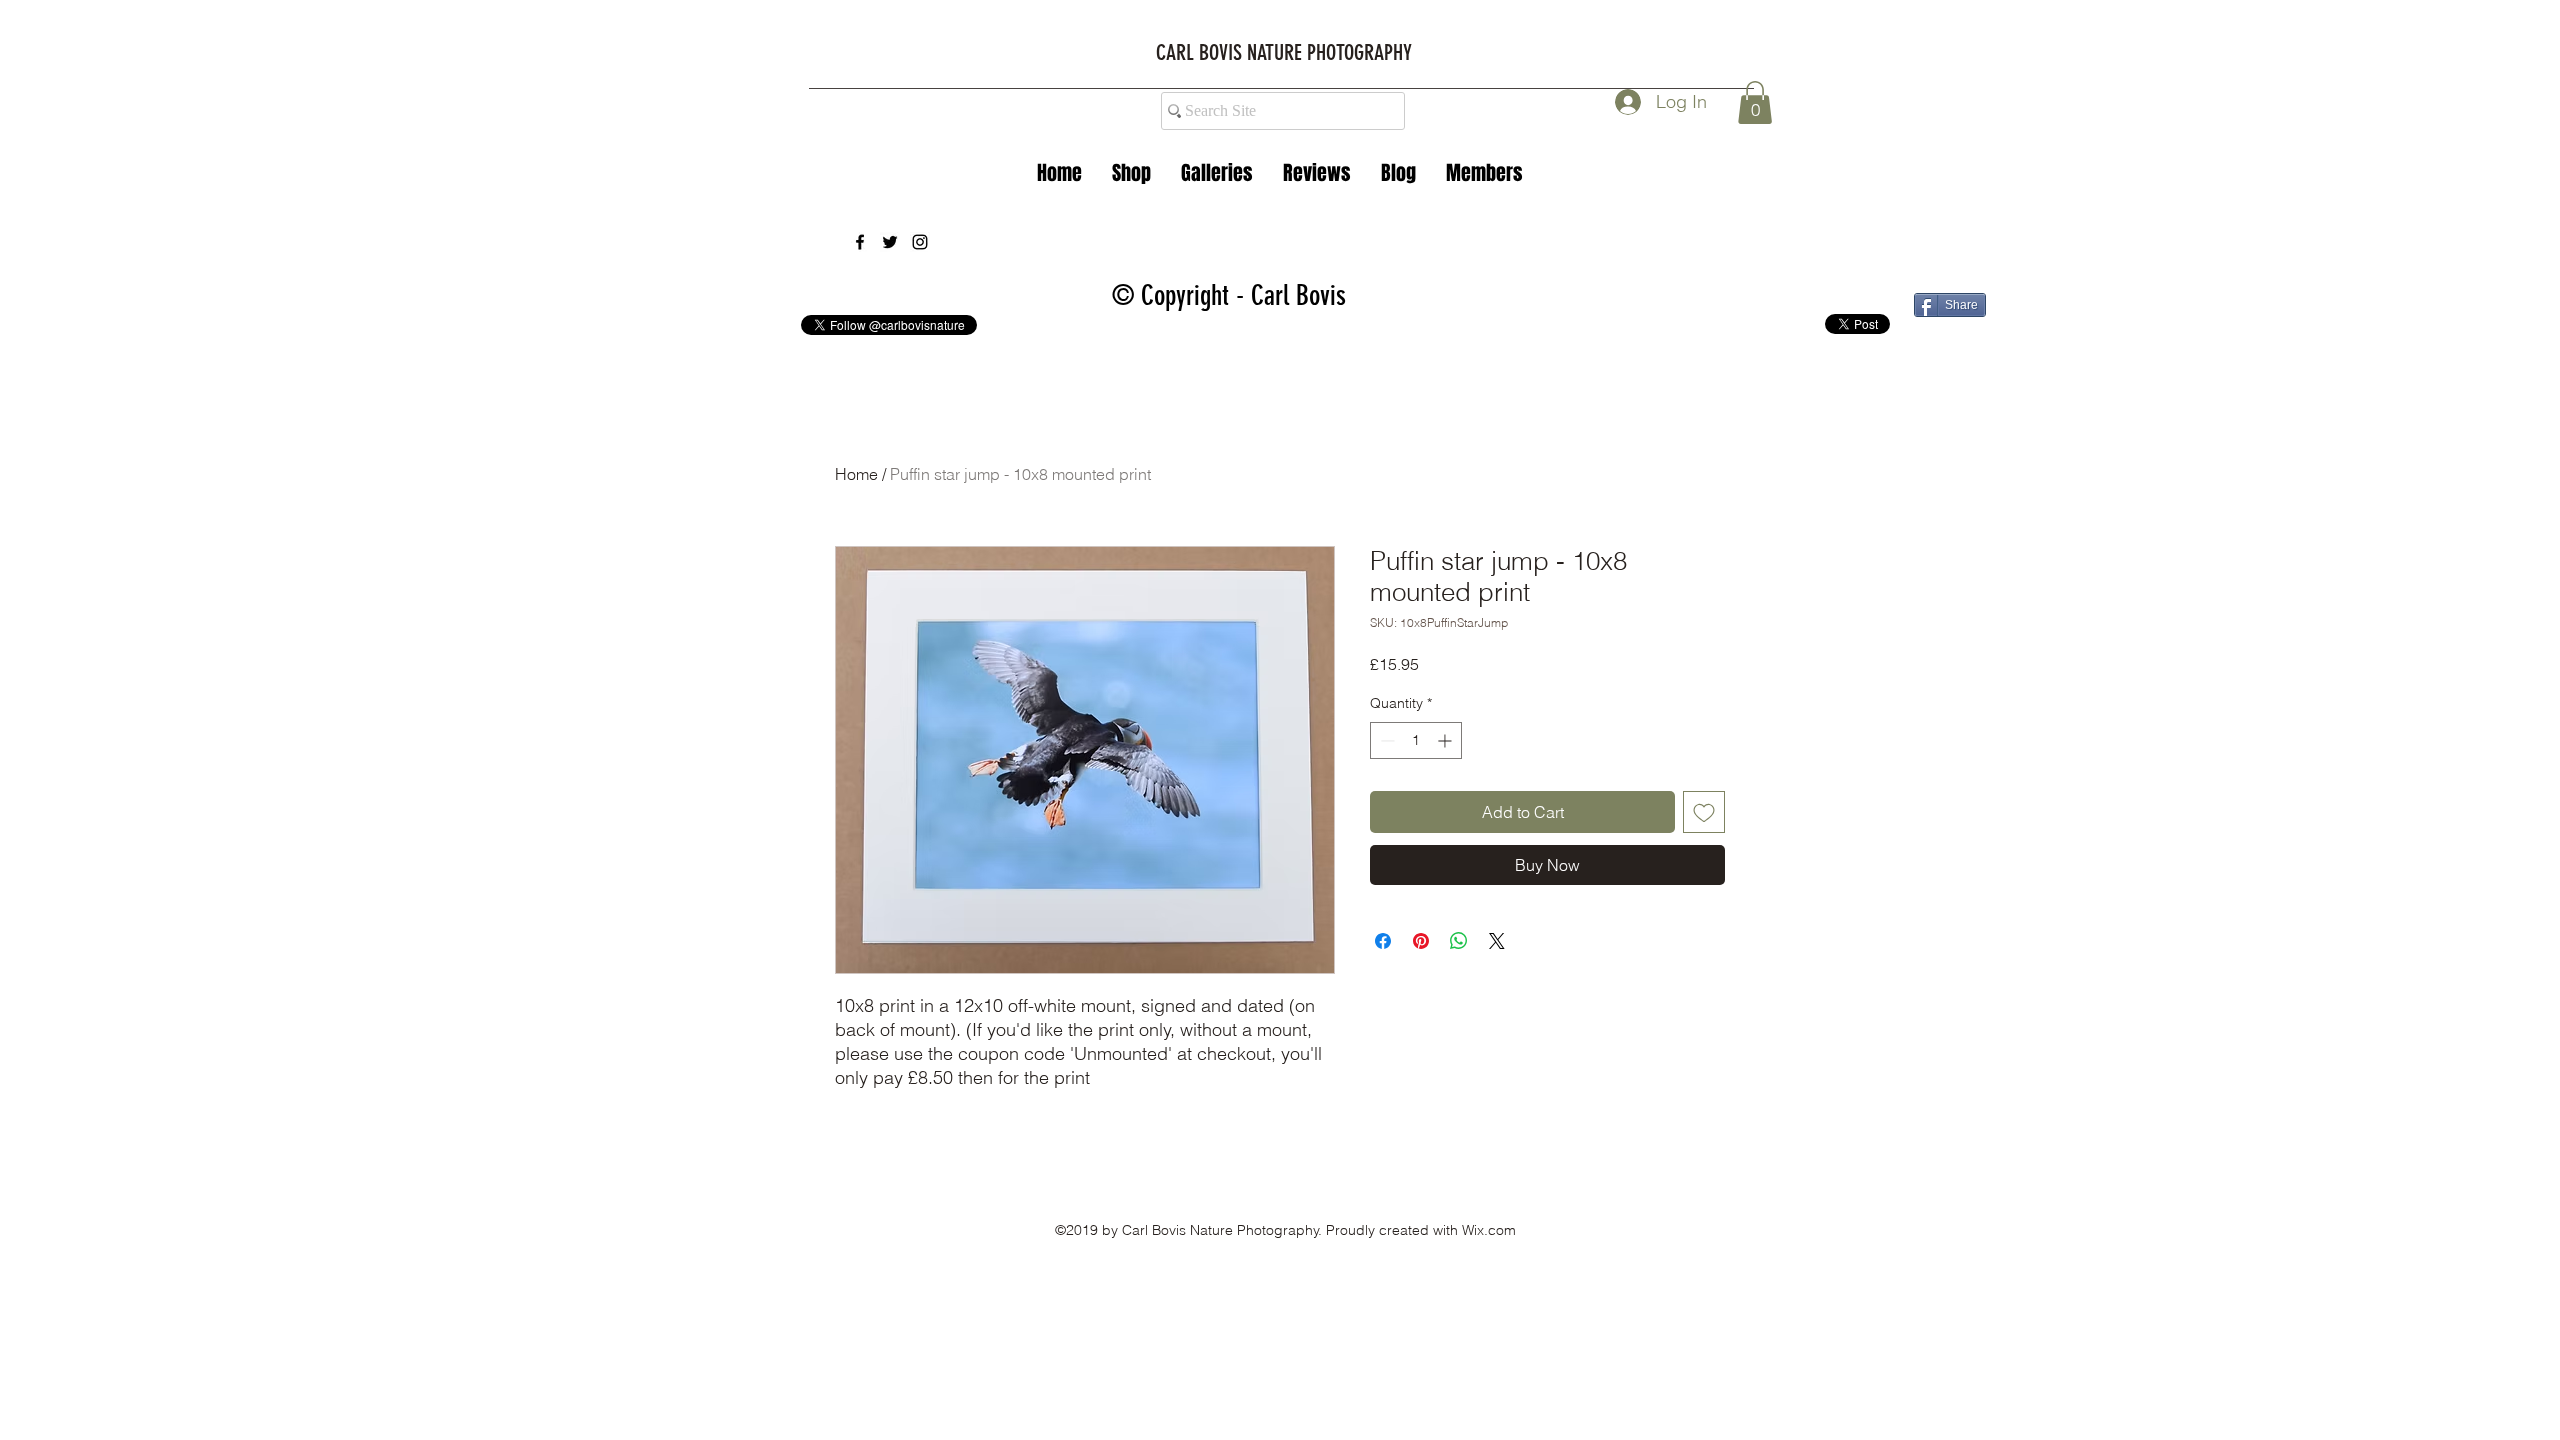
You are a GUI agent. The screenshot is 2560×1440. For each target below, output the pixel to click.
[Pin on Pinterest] (1421, 941)
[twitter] (890, 242)
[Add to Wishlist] (1704, 812)
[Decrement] (1385, 740)
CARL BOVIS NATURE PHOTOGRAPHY (1284, 52)
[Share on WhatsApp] (1459, 941)
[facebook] (860, 242)
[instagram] (920, 242)
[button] (1217, 173)
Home (856, 474)
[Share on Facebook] (1383, 941)
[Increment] (1446, 740)
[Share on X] (1497, 941)
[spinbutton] (1416, 740)
